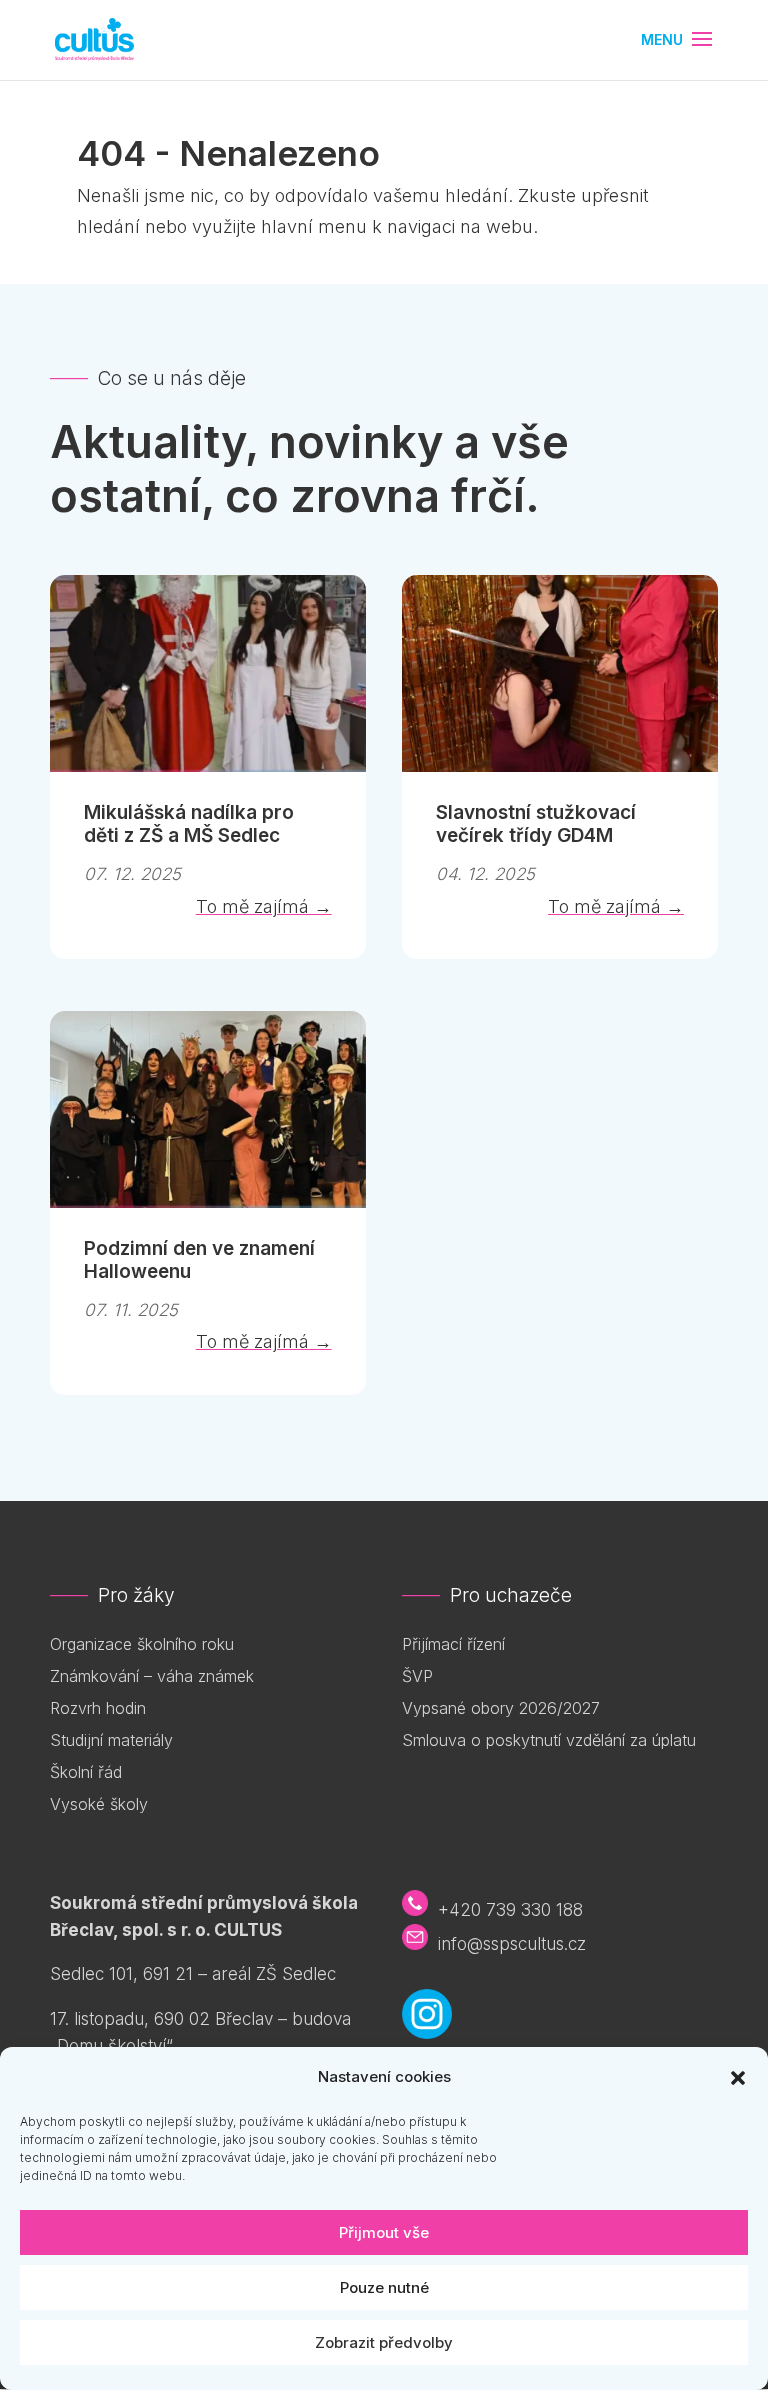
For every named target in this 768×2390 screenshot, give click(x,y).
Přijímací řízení (453, 1644)
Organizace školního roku (142, 1644)
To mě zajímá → (264, 906)
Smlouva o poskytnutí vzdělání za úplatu (549, 1740)
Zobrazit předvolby (384, 2342)
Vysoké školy (99, 1804)
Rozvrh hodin (98, 1708)
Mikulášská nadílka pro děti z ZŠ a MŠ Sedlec (189, 824)
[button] (738, 2078)
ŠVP (417, 1676)
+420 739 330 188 (510, 1910)
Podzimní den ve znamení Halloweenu (199, 1260)
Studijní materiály (111, 1740)
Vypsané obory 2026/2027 (501, 1708)
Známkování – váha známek (152, 1676)
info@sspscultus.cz (512, 1944)
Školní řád (86, 1772)
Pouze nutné (384, 2287)
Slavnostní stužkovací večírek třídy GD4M (536, 824)
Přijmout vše (384, 2232)
